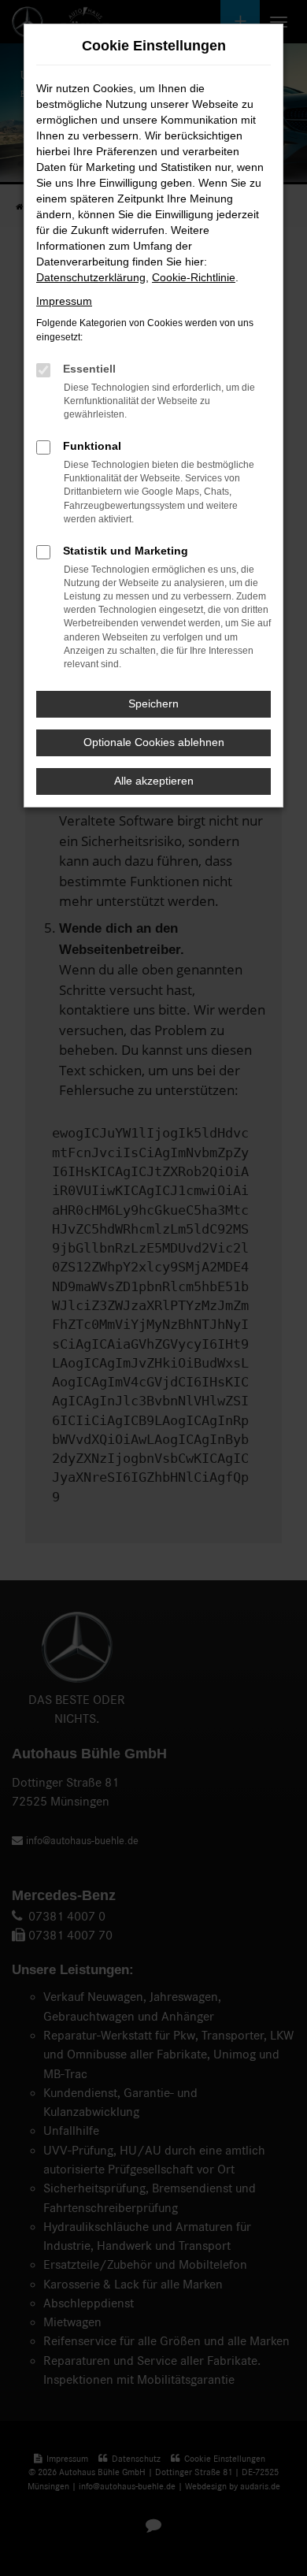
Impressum (64, 301)
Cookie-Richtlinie (194, 277)
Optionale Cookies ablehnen (154, 742)
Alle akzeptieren (154, 781)
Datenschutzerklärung (91, 277)
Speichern (153, 703)
